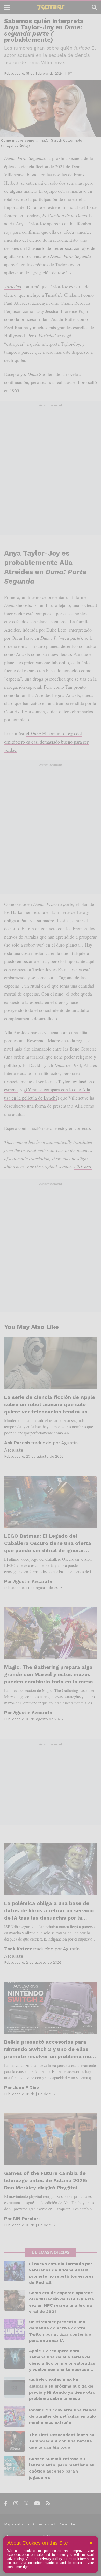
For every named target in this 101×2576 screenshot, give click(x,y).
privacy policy (51, 2559)
